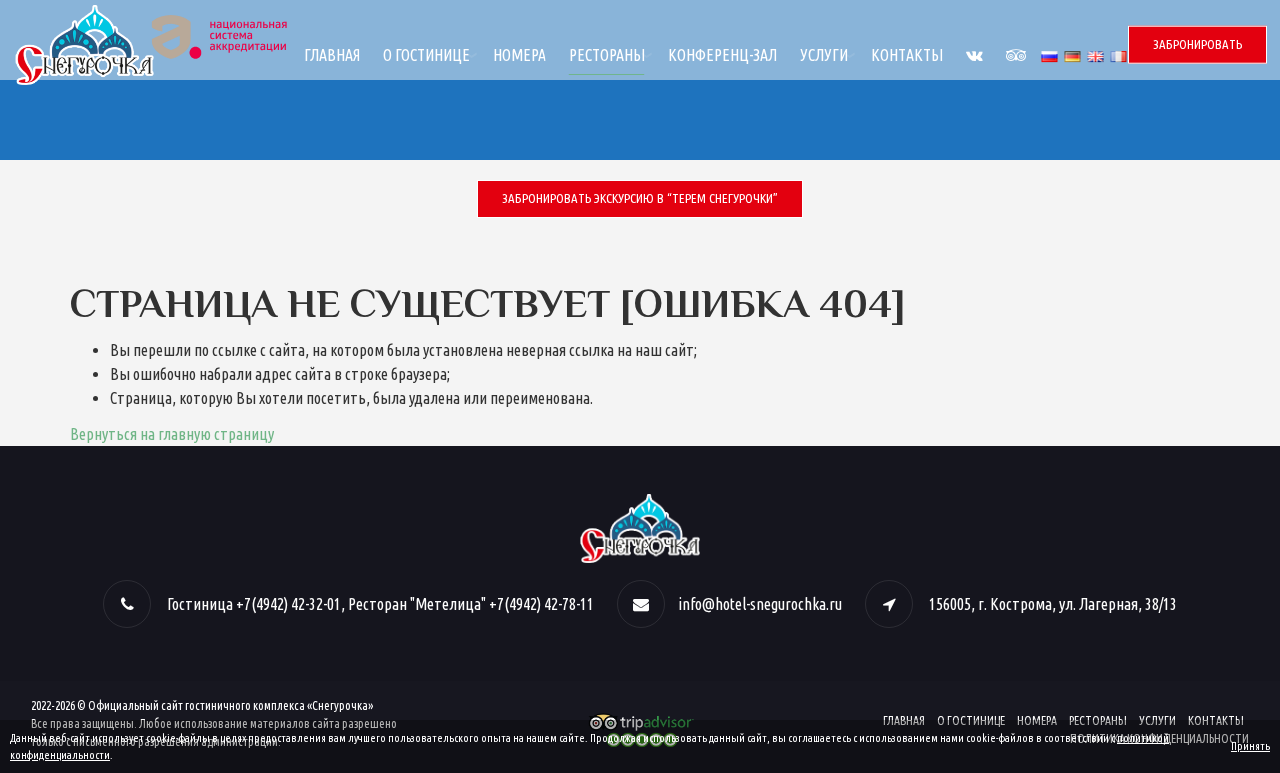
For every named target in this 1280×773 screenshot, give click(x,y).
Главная (332, 55)
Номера (519, 55)
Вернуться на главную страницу (172, 434)
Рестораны (607, 55)
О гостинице (426, 55)
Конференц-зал (722, 55)
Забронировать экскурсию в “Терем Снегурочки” (640, 198)
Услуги (824, 55)
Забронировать (1197, 44)
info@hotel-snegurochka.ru (760, 604)
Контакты (907, 55)
